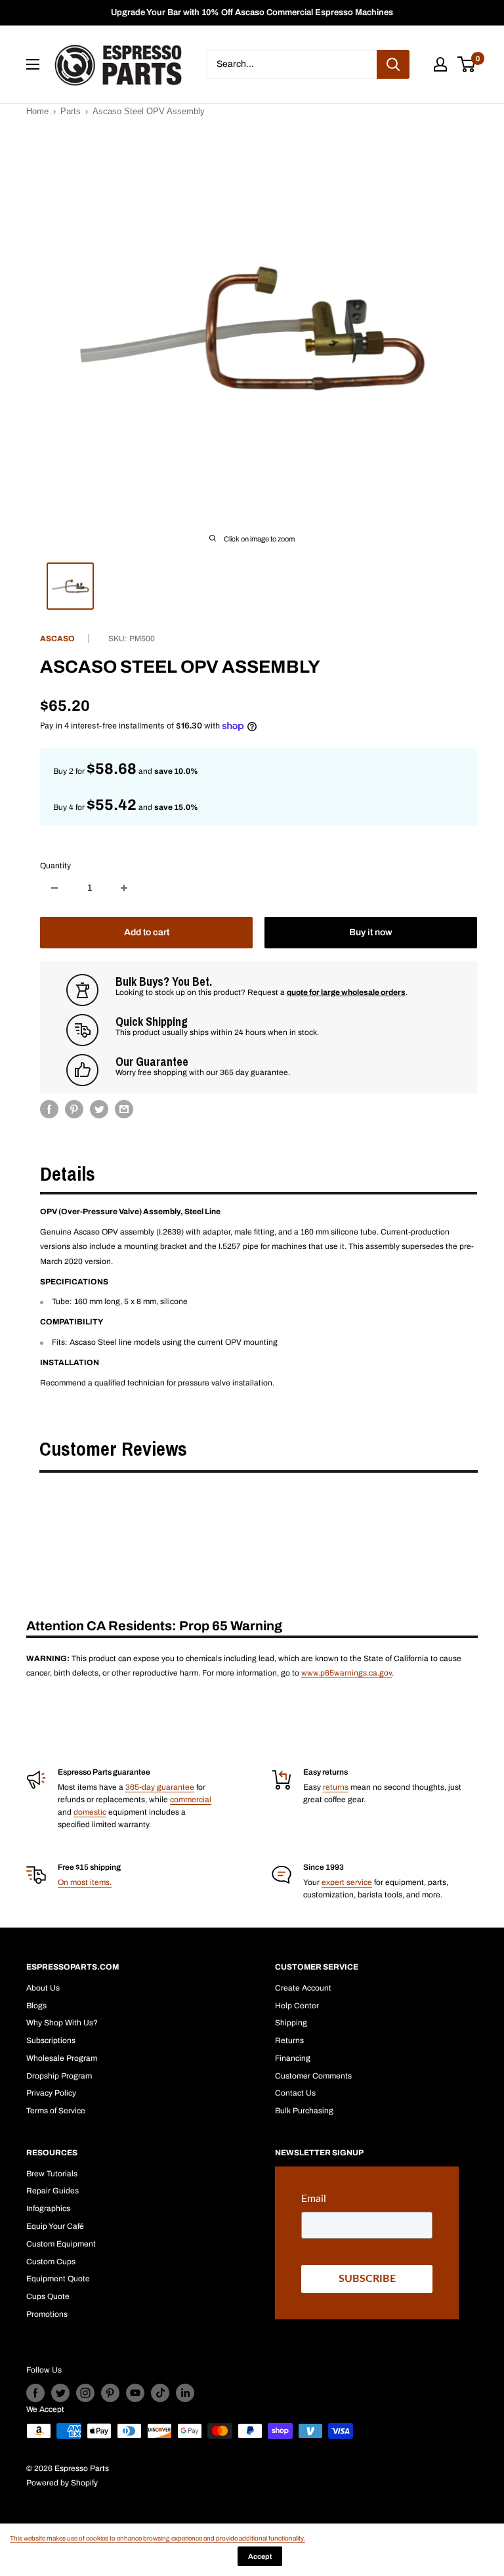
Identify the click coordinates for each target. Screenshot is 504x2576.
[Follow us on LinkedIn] (185, 2393)
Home (37, 111)
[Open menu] (33, 64)
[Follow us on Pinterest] (110, 2393)
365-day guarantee (160, 1787)
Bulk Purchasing (304, 2111)
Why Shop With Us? (62, 2023)
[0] (467, 64)
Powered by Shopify (62, 2483)
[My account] (440, 64)
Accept (260, 2556)
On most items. (85, 1882)
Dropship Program (59, 2076)
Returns (289, 2040)
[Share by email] (124, 1109)
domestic (90, 1812)
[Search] (393, 64)
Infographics (48, 2208)
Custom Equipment (61, 2244)
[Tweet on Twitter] (99, 1109)
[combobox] (292, 64)
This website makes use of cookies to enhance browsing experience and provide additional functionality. (157, 2538)
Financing (293, 2058)
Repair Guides (52, 2191)
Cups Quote (48, 2296)
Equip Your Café (55, 2226)
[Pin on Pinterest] (74, 1109)
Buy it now (371, 932)
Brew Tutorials (52, 2174)
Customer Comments (313, 2076)
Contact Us (295, 2093)
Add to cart (147, 932)
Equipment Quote (58, 2279)
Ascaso (57, 639)
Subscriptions (51, 2040)
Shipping (291, 2023)
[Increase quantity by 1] (124, 888)
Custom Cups (51, 2262)
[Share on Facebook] (49, 1109)
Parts (71, 111)
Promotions (47, 2314)
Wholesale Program (62, 2058)
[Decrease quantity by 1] (54, 888)
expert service (347, 1882)
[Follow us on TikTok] (160, 2393)
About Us (43, 1988)
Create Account (303, 1988)
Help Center (297, 2006)
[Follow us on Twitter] (60, 2393)
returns (336, 1787)
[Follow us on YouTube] (135, 2393)
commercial (191, 1800)
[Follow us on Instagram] (85, 2393)
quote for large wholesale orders (346, 992)
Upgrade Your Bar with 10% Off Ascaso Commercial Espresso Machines (252, 12)
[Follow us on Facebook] (35, 2393)
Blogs (36, 2006)
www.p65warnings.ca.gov (346, 1673)
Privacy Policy (51, 2093)
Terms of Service (56, 2111)
